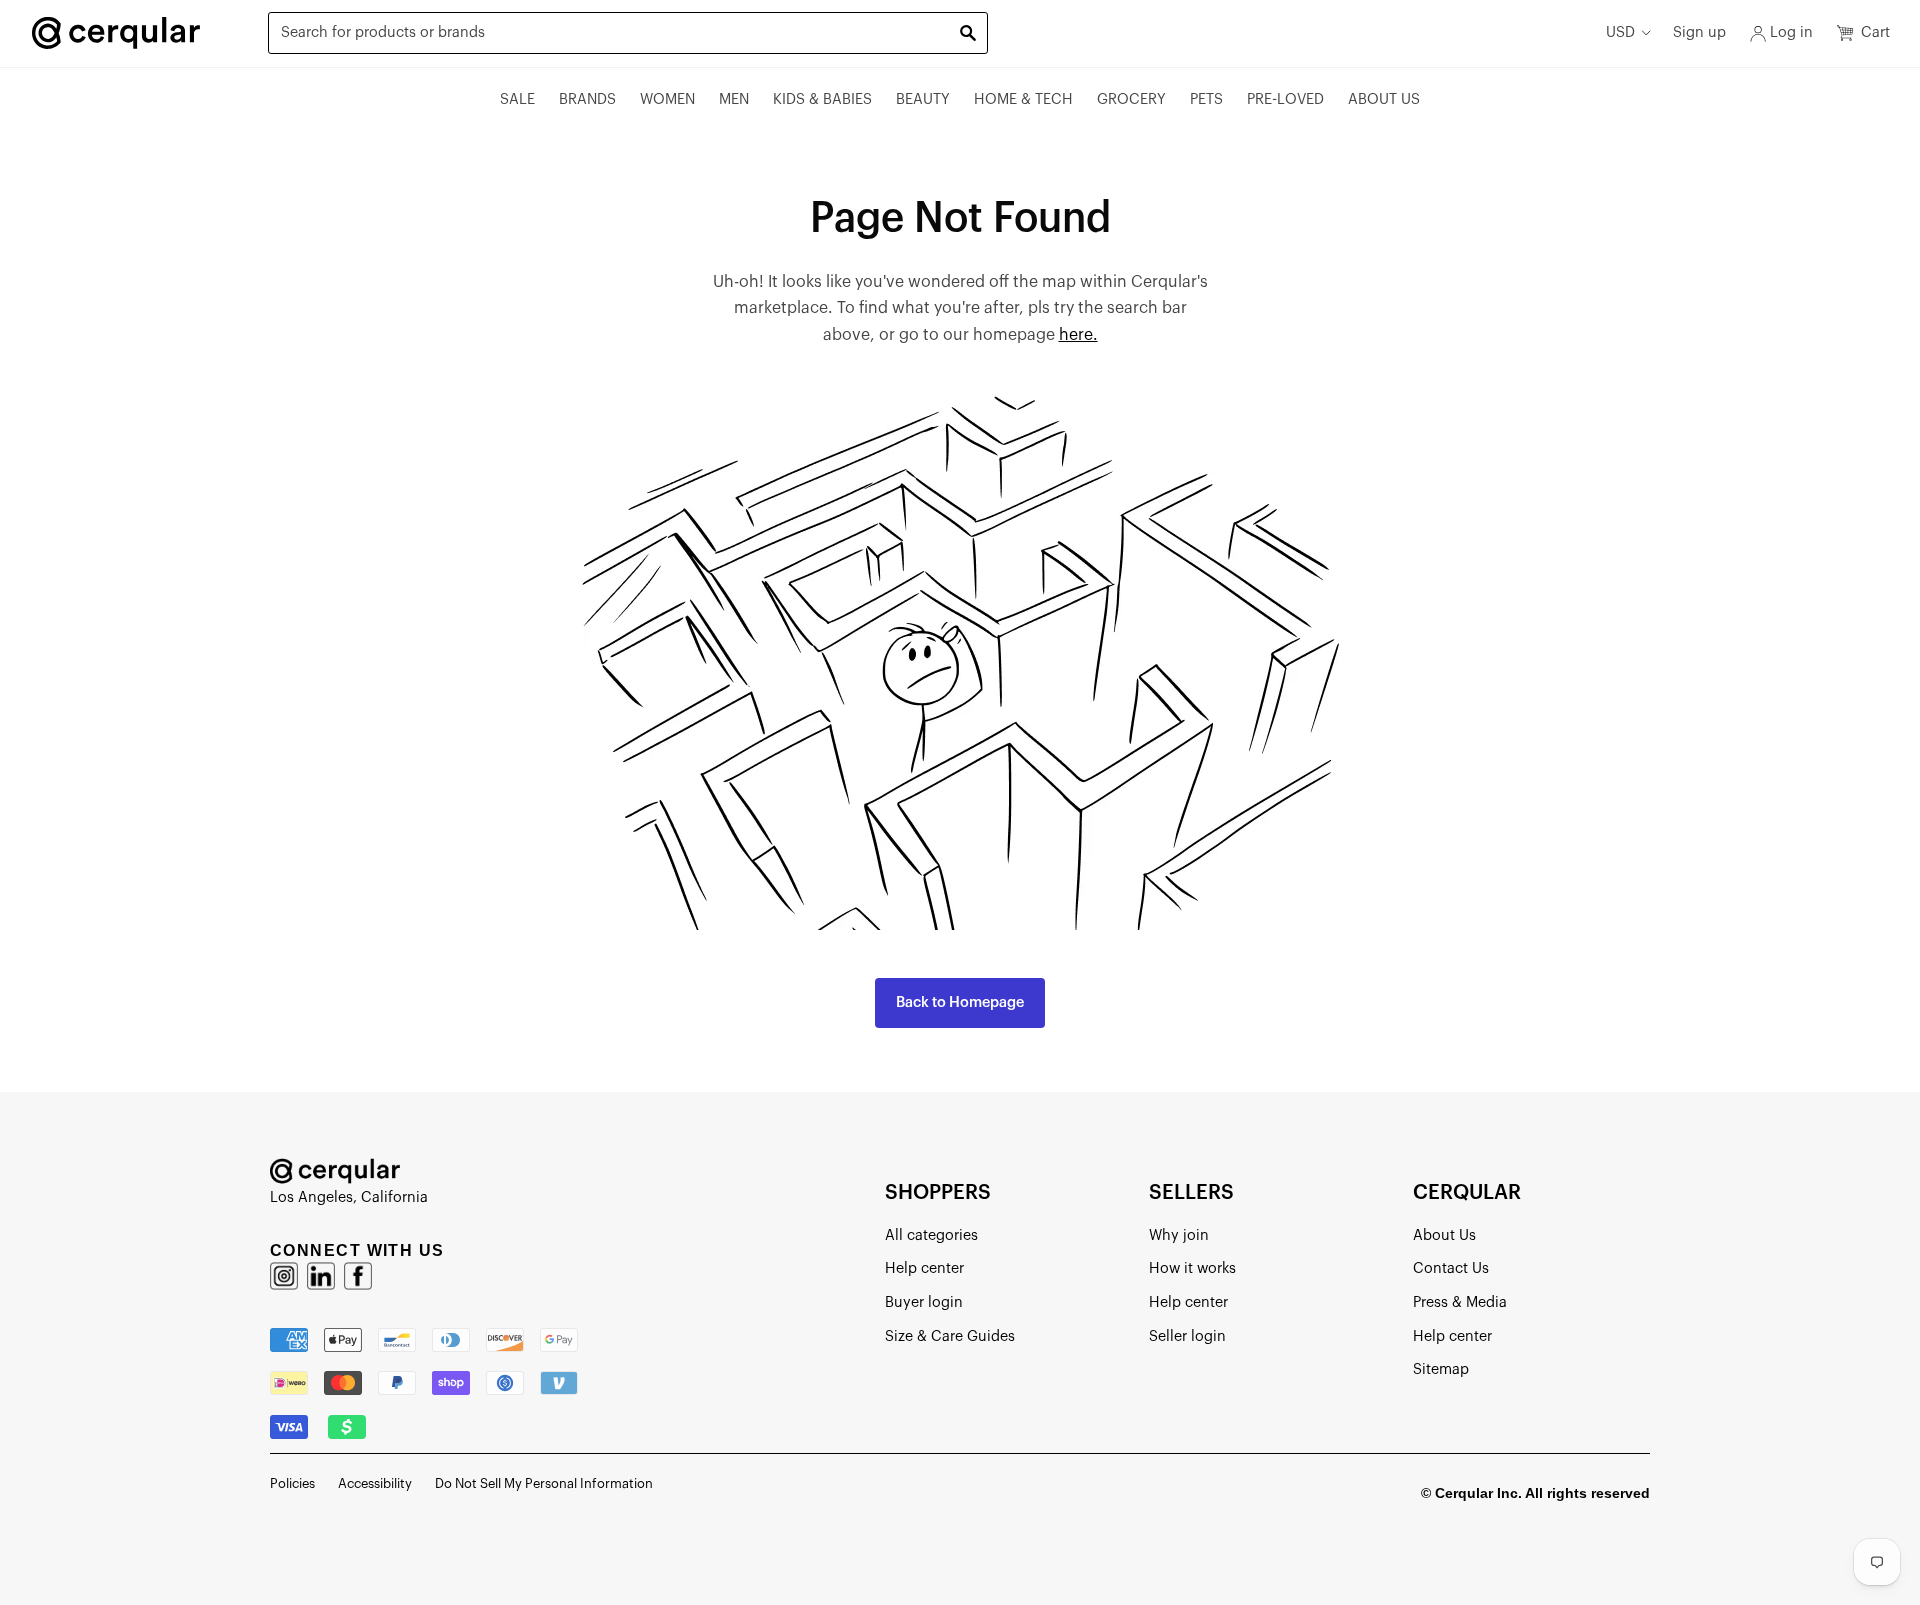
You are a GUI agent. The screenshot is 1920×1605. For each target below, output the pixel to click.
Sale (517, 99)
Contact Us (1451, 1268)
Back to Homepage (960, 1002)
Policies (292, 1483)
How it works (1192, 1268)
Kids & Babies (822, 99)
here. (1078, 335)
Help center (924, 1268)
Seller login (1187, 1336)
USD (1620, 32)
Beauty (923, 99)
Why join (1179, 1235)
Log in (1791, 32)
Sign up (1699, 32)
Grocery (1131, 99)
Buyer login (924, 1302)
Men (734, 99)
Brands (587, 99)
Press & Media (1460, 1302)
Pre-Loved (1285, 99)
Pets (1206, 99)
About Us (1384, 99)
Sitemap (1441, 1369)
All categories (931, 1235)
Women (667, 99)
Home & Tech (1023, 99)
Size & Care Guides (950, 1336)
